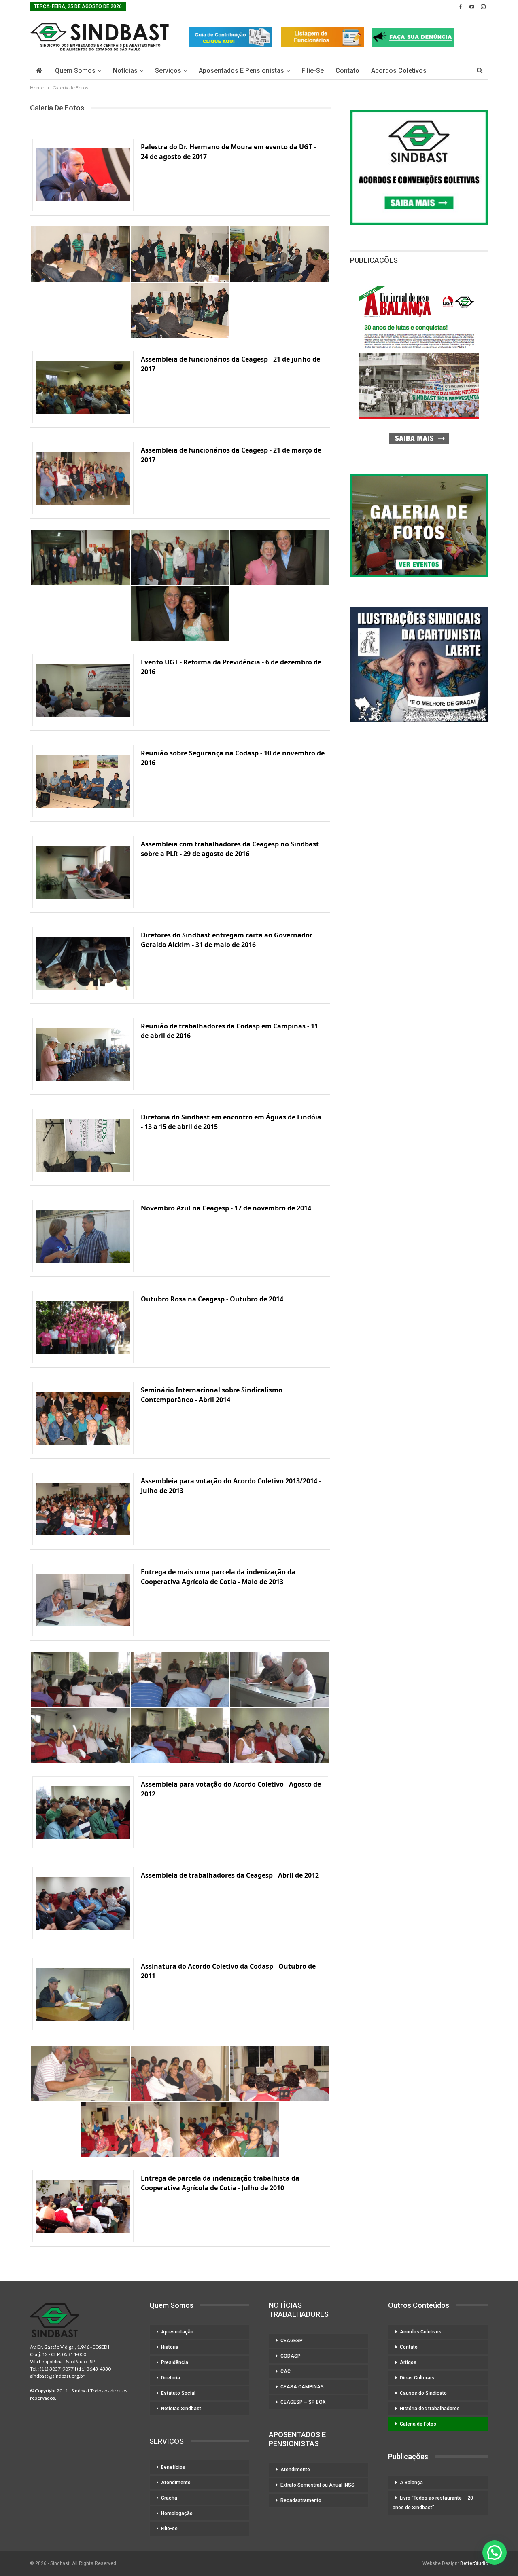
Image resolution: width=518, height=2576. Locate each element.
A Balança (411, 2483)
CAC (286, 2371)
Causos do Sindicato (423, 2393)
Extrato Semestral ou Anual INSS (317, 2485)
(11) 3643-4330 (94, 2369)
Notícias (125, 71)
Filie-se (313, 71)
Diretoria (171, 2378)
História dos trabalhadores (430, 2409)
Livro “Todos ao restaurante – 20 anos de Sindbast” (433, 2503)
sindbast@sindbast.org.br (57, 2376)
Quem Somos (75, 71)
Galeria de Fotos (418, 2424)
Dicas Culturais (417, 2378)
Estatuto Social (178, 2393)
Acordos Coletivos (399, 71)
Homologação (177, 2513)
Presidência (175, 2362)
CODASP (291, 2356)
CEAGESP (292, 2341)
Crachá (169, 2498)
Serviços (168, 71)
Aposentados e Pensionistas (241, 71)
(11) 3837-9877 (57, 2369)
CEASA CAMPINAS (302, 2387)
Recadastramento (301, 2500)
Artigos (408, 2362)
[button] (495, 2553)
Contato (347, 71)
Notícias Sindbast (181, 2409)
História (170, 2347)
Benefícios (173, 2467)
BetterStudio (474, 2563)
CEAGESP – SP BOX (303, 2402)
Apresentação (177, 2332)
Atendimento (176, 2483)
